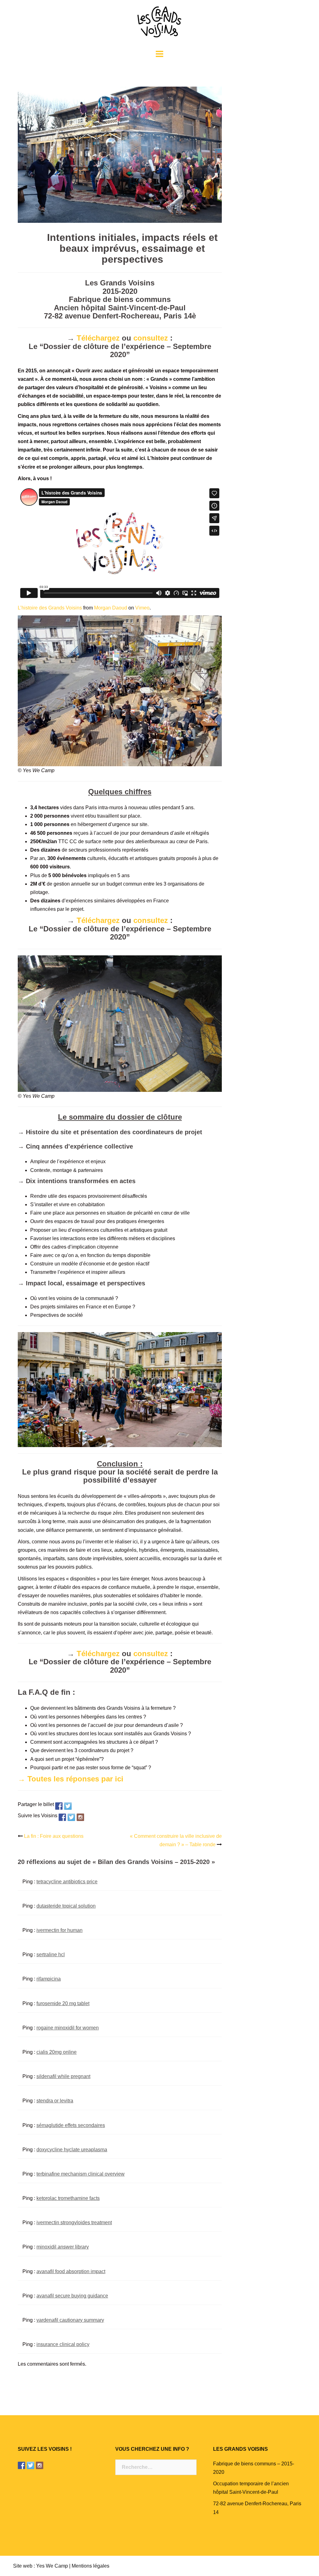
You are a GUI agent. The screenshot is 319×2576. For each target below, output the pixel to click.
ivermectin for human (60, 1930)
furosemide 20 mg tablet (63, 2003)
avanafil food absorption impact (71, 2271)
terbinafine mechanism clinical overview (81, 2174)
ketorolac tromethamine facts (68, 2198)
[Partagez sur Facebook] (59, 1806)
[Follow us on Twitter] (71, 1817)
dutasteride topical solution (66, 1906)
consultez (151, 338)
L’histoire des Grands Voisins (50, 608)
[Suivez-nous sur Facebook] (62, 1817)
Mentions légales (90, 2566)
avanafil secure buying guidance (72, 2296)
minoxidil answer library (63, 2247)
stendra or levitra (55, 2101)
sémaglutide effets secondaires (71, 2125)
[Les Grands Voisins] (159, 24)
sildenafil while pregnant (63, 2076)
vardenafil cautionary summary (70, 2320)
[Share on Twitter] (68, 1806)
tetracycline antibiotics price (67, 1882)
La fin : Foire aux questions (54, 1836)
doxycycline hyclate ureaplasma (72, 2150)
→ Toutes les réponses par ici (71, 1779)
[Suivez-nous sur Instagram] (80, 1817)
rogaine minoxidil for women (68, 2028)
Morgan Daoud (111, 608)
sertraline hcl (51, 1955)
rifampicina (49, 1979)
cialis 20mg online (57, 2052)
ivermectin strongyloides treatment (74, 2222)
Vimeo (142, 608)
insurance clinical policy (63, 2344)
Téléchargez (98, 338)
